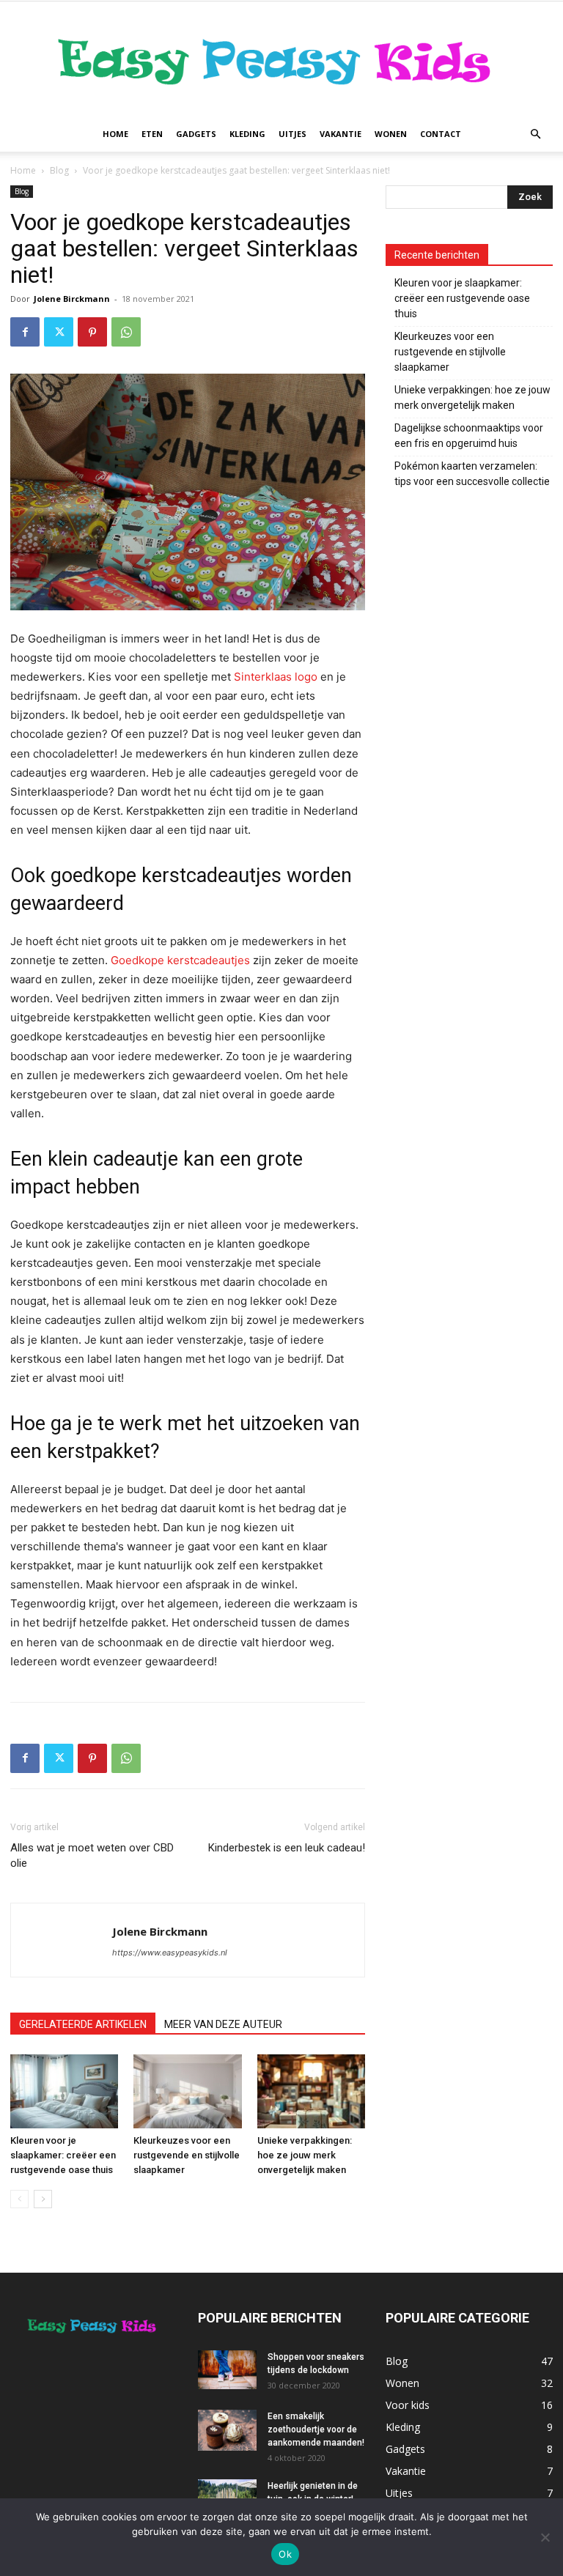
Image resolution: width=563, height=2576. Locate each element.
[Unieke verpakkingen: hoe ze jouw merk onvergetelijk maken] (311, 2091)
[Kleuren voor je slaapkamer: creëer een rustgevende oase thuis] (64, 2091)
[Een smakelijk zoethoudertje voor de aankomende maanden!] (227, 2430)
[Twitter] (59, 332)
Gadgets (196, 134)
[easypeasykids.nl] (281, 59)
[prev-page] (19, 2199)
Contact (441, 134)
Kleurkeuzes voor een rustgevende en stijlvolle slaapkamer (187, 2155)
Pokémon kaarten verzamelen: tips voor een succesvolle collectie (472, 474)
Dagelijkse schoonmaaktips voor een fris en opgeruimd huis (469, 436)
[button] (535, 134)
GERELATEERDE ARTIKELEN (83, 2024)
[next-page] (43, 2199)
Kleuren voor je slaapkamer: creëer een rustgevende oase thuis (63, 2155)
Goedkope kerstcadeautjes (180, 960)
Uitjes (292, 134)
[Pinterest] (92, 332)
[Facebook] (25, 332)
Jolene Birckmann (72, 299)
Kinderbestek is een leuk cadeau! (287, 1848)
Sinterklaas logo (276, 677)
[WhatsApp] (126, 332)
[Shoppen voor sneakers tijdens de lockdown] (227, 2370)
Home (115, 134)
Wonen (391, 134)
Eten (152, 134)
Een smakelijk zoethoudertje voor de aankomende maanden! (316, 2429)
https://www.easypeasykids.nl (170, 1953)
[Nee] (545, 2537)
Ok (285, 2554)
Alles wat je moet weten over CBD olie (92, 1855)
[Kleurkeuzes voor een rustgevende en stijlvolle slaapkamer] (187, 2091)
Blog (59, 170)
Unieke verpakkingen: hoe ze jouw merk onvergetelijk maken (305, 2155)
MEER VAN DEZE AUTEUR (223, 2024)
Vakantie (341, 134)
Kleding (247, 134)
